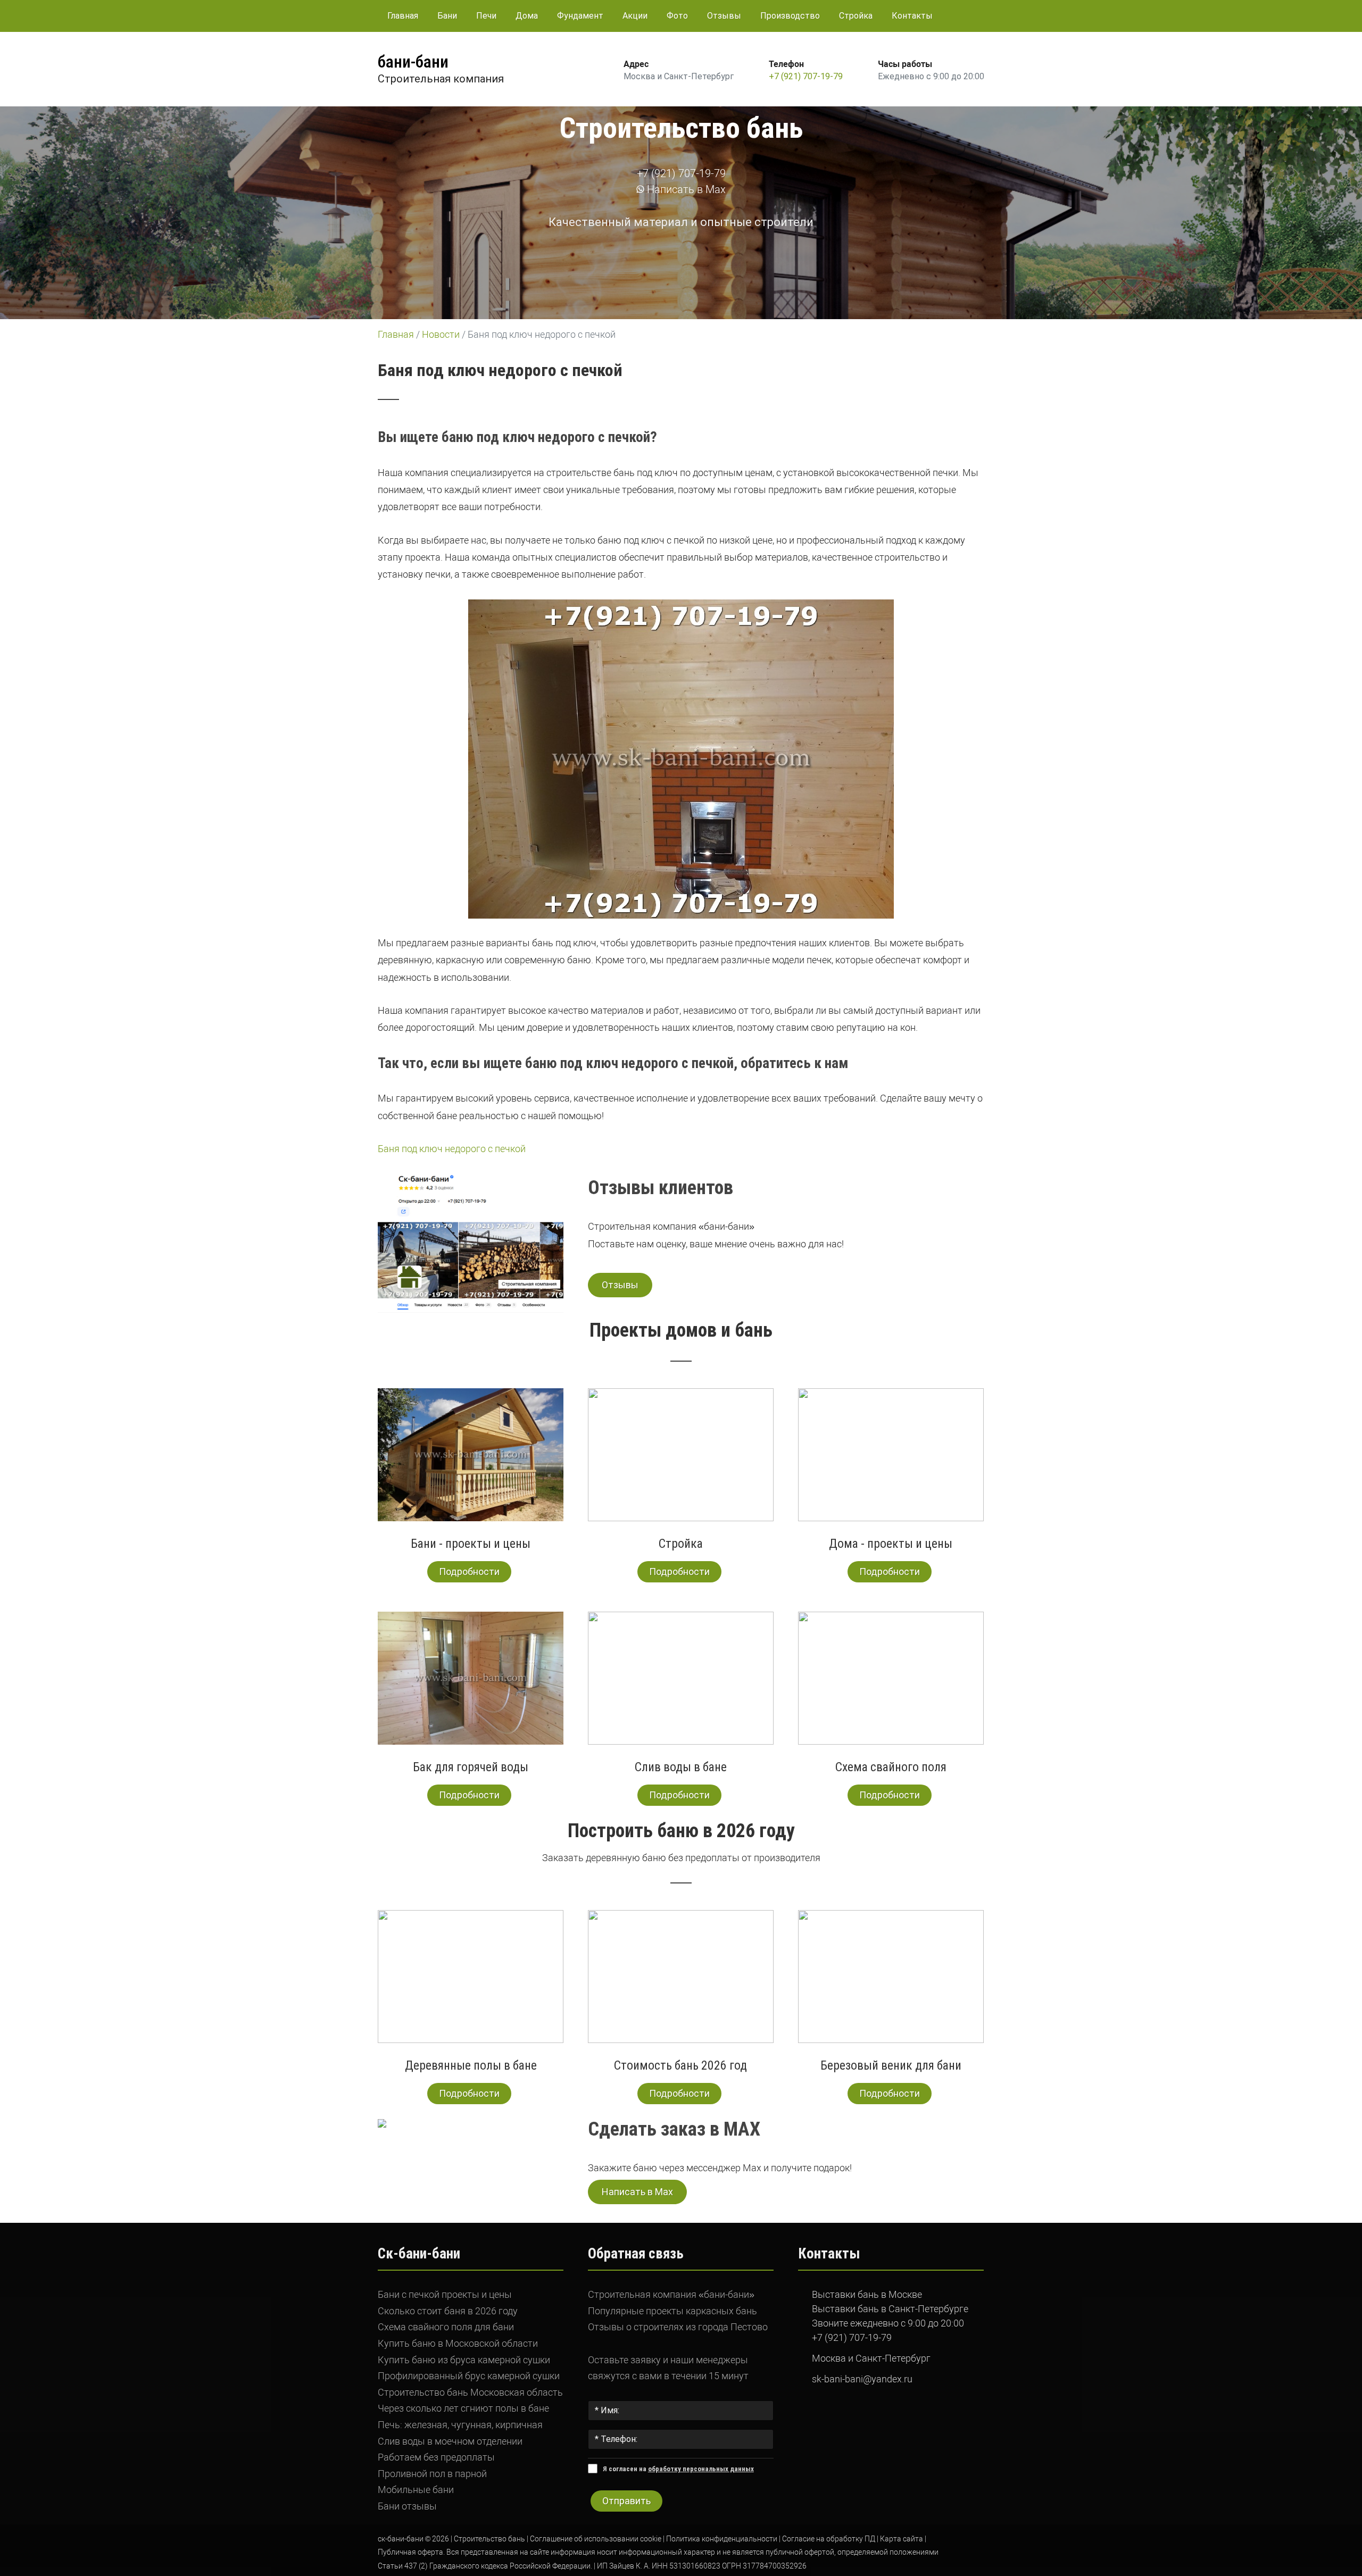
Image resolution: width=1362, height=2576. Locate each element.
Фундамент (580, 16)
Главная (403, 16)
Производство (790, 16)
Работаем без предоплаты (436, 2457)
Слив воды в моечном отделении (450, 2441)
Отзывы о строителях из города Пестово (678, 2327)
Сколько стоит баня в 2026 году (448, 2311)
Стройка (856, 16)
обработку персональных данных (701, 2469)
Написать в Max (685, 189)
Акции (635, 16)
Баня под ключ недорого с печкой (452, 1149)
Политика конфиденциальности (722, 2539)
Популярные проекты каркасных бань (672, 2311)
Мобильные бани (416, 2490)
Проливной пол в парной (432, 2474)
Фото (677, 16)
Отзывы (724, 16)
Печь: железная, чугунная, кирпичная (460, 2425)
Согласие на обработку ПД (829, 2539)
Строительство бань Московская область (470, 2392)
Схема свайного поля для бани (446, 2327)
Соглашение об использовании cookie (596, 2539)
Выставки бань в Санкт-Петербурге (890, 2309)
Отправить (626, 2501)
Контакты (912, 16)
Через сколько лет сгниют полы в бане (463, 2408)
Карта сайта (902, 2539)
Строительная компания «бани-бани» (671, 2294)
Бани (447, 16)
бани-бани (413, 62)
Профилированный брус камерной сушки (469, 2376)
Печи (486, 16)
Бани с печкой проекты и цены (445, 2294)
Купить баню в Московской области (458, 2343)
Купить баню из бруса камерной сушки (464, 2360)
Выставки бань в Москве (867, 2294)
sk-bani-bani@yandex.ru (862, 2379)
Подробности (469, 1572)
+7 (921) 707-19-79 (806, 76)
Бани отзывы (407, 2506)
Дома (527, 16)
